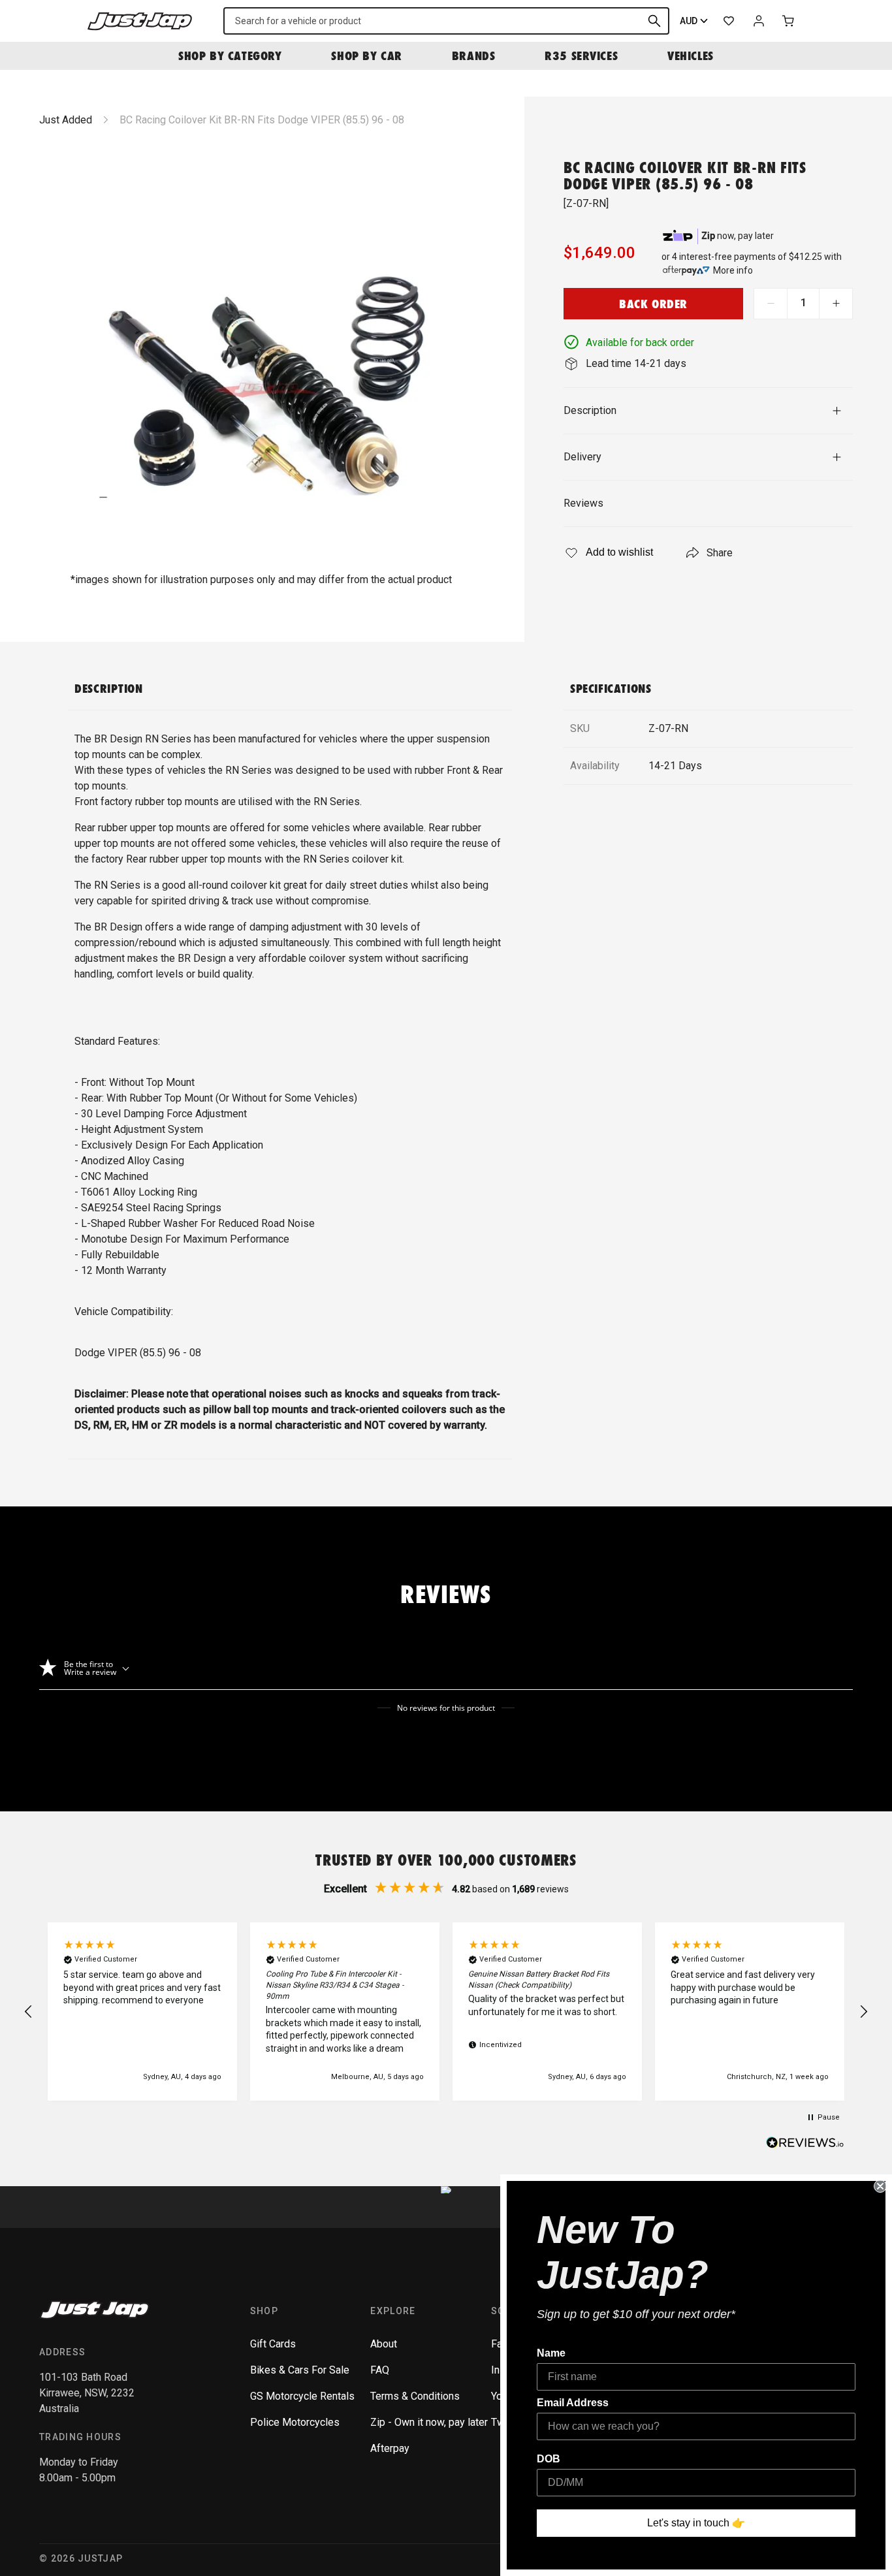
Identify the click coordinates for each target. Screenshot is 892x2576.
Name (551, 2353)
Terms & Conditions (415, 2396)
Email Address (573, 2403)
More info (733, 270)
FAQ (380, 2370)
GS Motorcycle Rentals (302, 2396)
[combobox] (446, 21)
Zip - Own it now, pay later (429, 2422)
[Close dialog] (880, 2186)
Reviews (583, 503)
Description (590, 410)
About (384, 2344)
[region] (446, 2012)
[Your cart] (789, 21)
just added (66, 120)
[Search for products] (654, 21)
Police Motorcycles (295, 2422)
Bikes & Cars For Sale (300, 2370)
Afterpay (390, 2448)
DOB (549, 2459)
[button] (29, 2012)
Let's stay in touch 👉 (696, 2523)
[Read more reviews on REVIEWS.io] (805, 2144)
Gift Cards (273, 2344)
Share (720, 553)
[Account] (759, 21)
